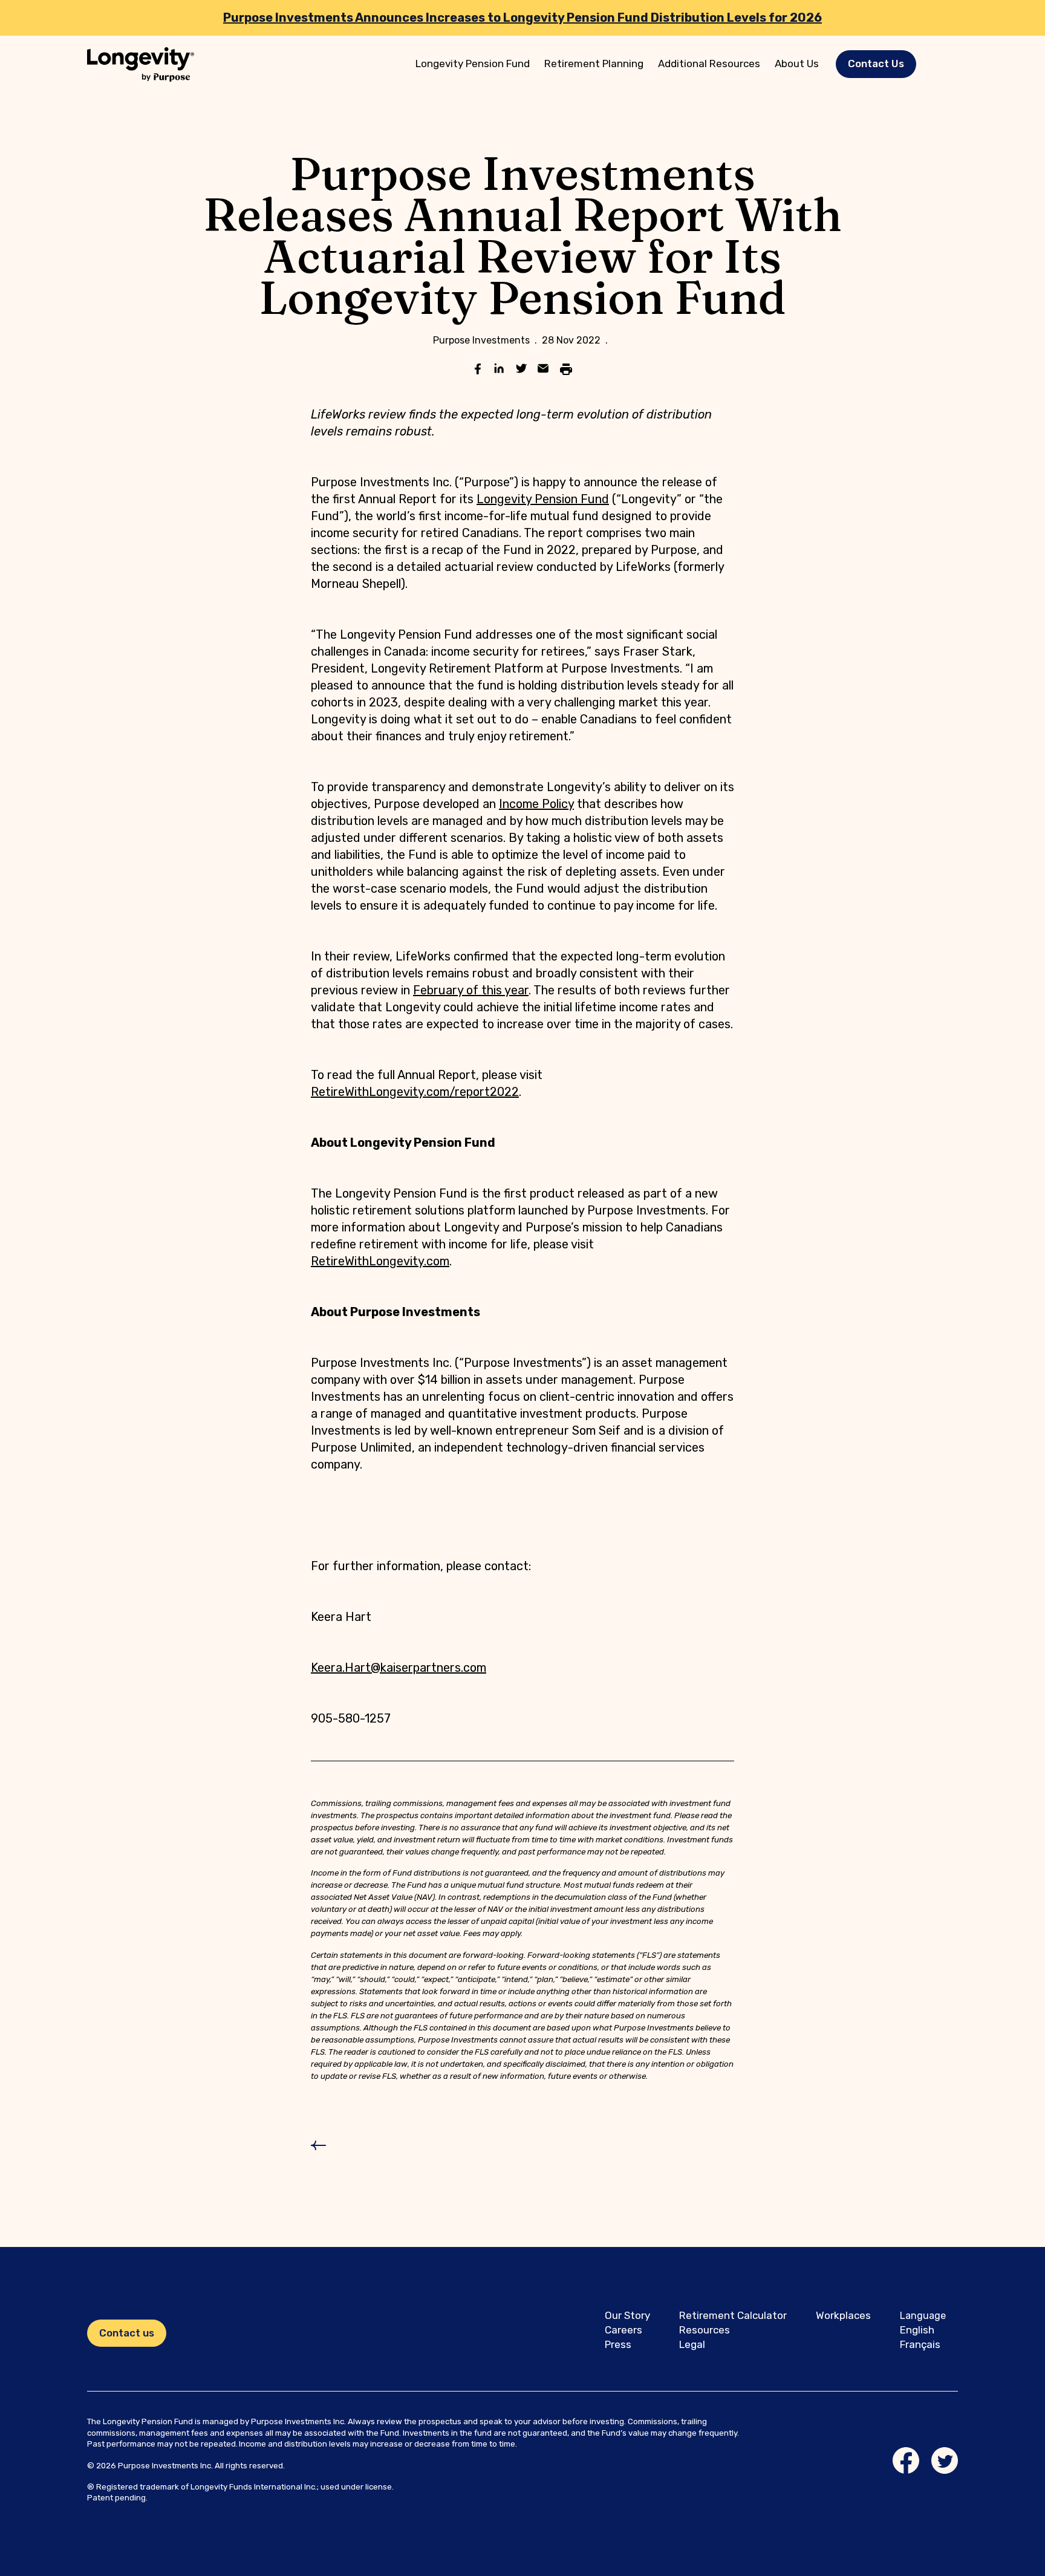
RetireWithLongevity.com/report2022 (415, 1092)
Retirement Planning (594, 64)
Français (920, 2344)
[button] (876, 64)
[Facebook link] (906, 2460)
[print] (566, 370)
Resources (705, 2330)
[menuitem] (473, 64)
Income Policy (536, 804)
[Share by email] (543, 370)
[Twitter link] (945, 2460)
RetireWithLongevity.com (380, 1261)
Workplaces (843, 2315)
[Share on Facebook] (478, 370)
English (917, 2330)
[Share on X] (521, 370)
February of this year (471, 990)
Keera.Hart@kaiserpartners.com (399, 1668)
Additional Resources (709, 64)
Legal (692, 2344)
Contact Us (876, 64)
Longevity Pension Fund (473, 64)
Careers (623, 2330)
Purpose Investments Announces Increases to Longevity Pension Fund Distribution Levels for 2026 (522, 18)
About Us (797, 64)
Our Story (627, 2315)
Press (618, 2344)
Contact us (127, 2333)
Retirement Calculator (733, 2315)
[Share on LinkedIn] (500, 370)
